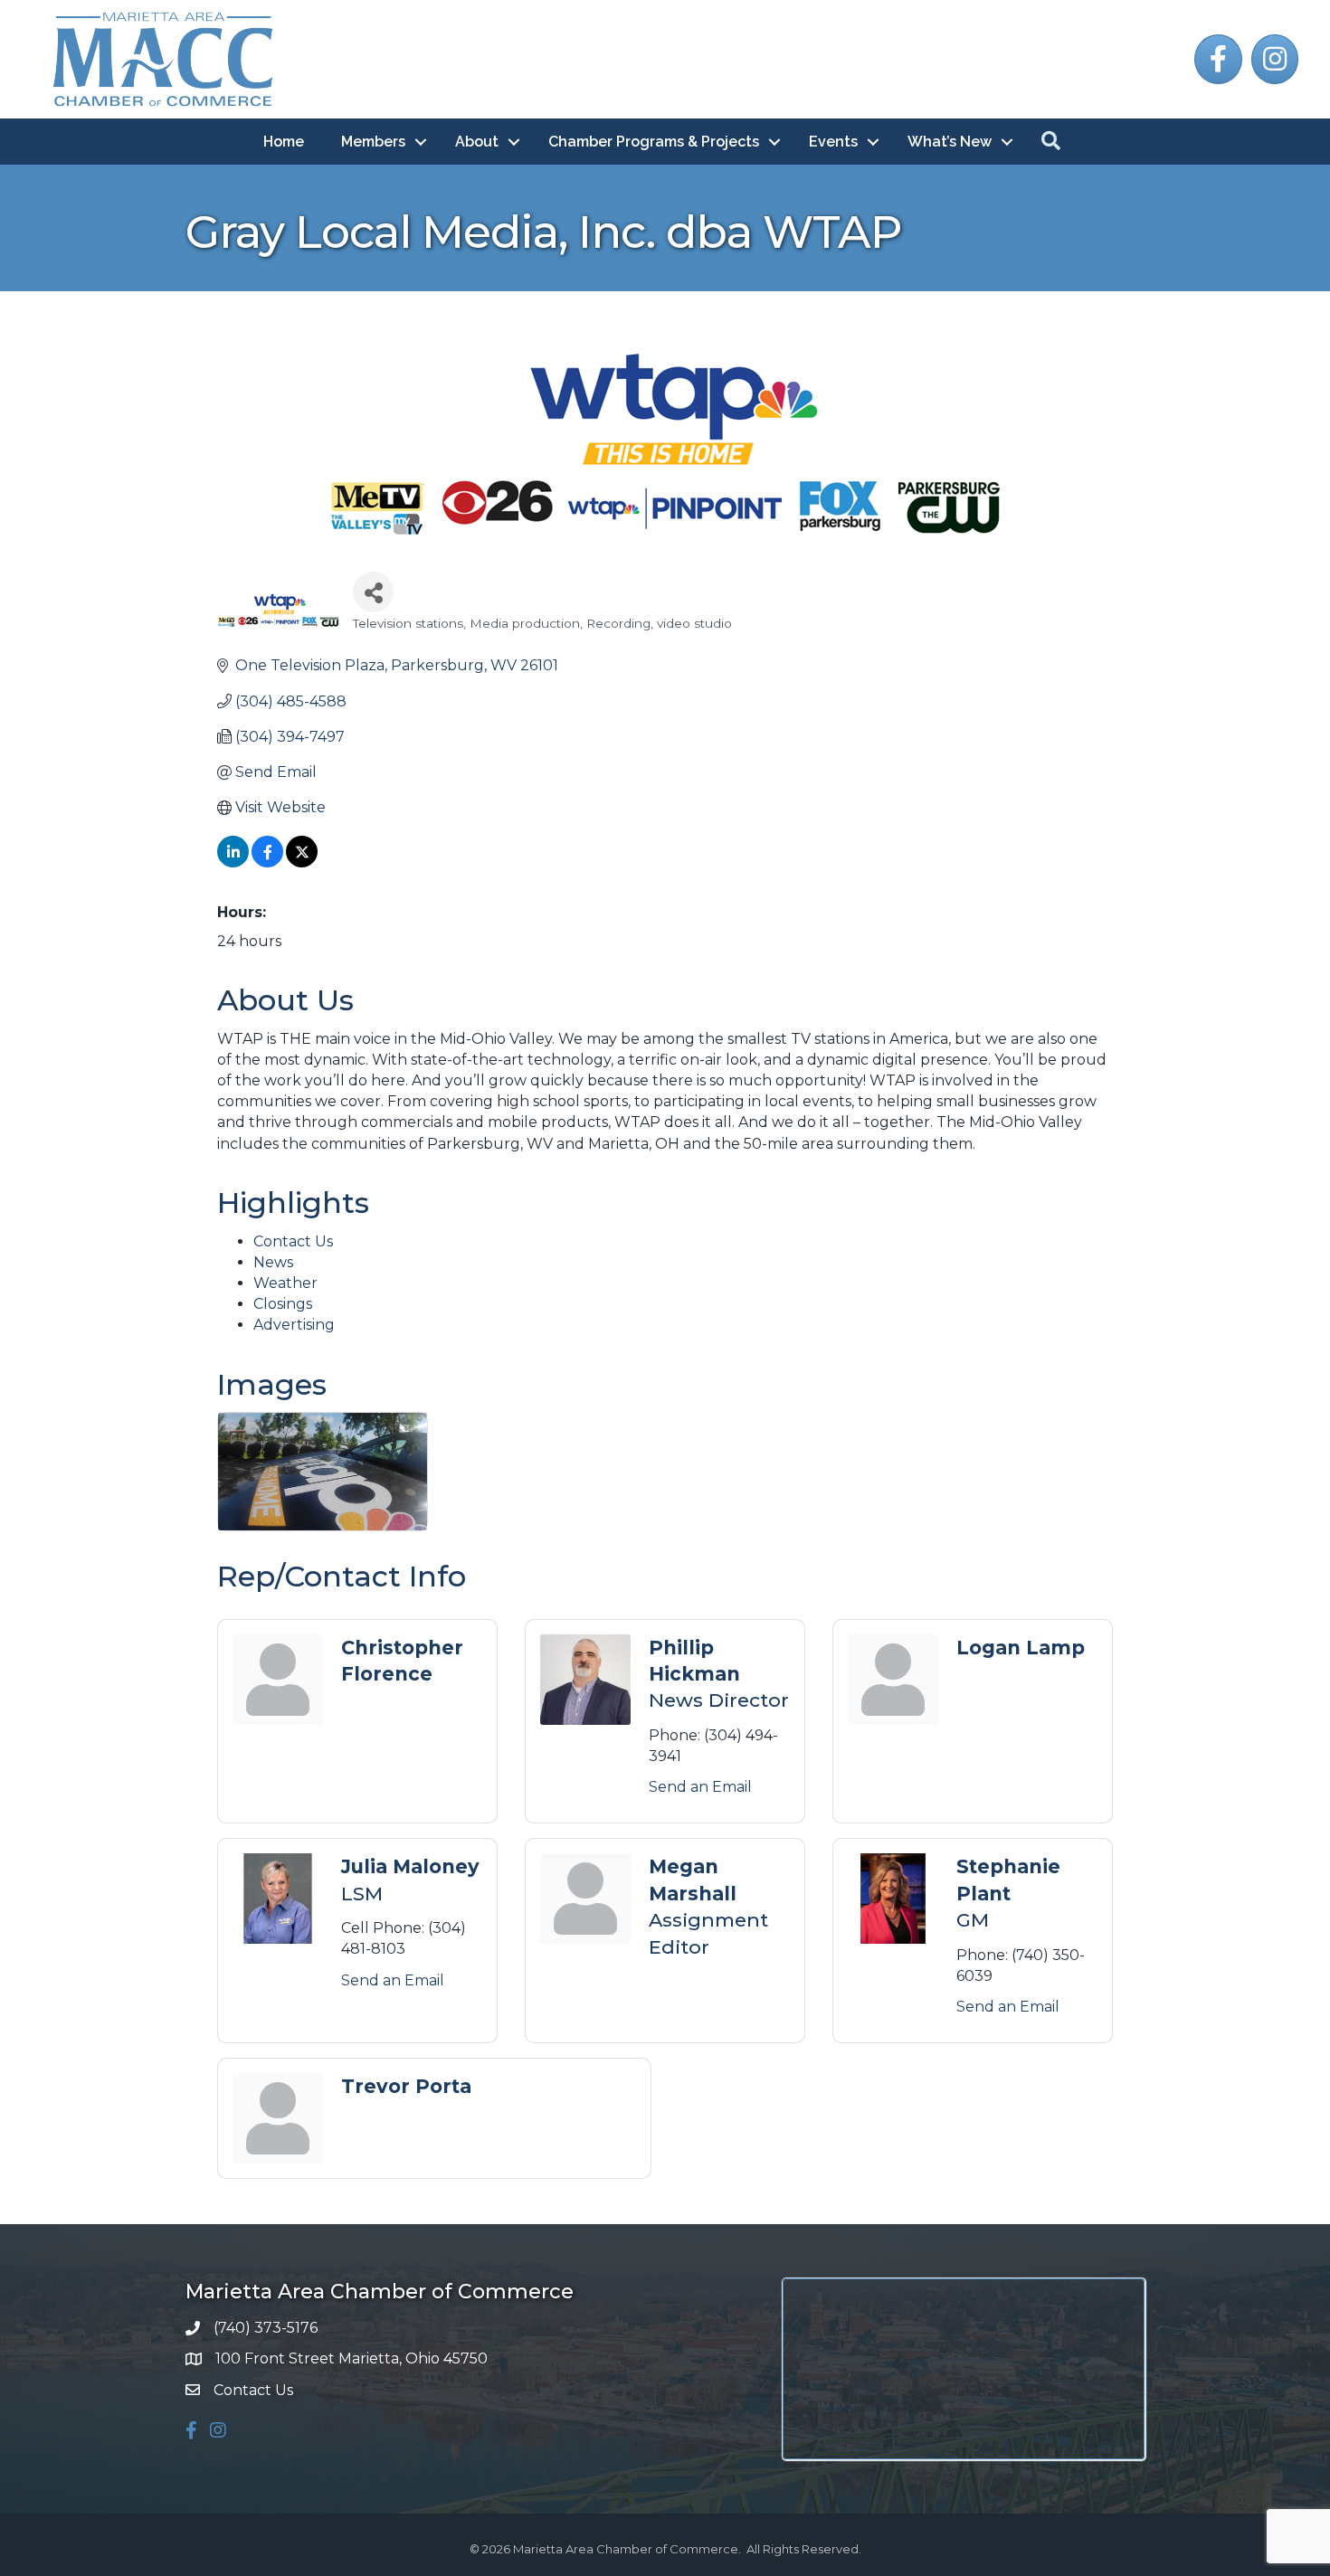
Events (833, 142)
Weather (285, 1283)
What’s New (950, 142)
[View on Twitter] (302, 862)
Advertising (294, 1325)
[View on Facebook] (267, 862)
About (477, 142)
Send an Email (700, 1787)
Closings (283, 1304)
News (273, 1262)
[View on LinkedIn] (233, 862)
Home (284, 142)
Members (373, 142)
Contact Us (293, 1241)
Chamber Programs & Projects (654, 142)
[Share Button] (373, 592)
